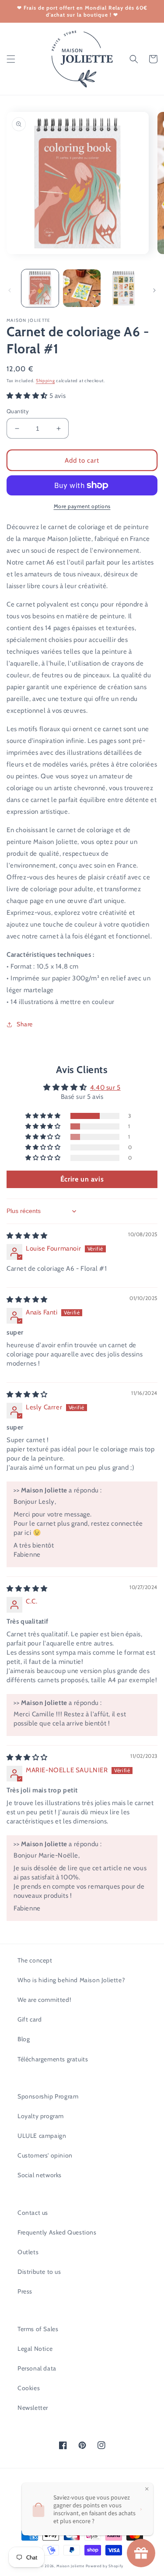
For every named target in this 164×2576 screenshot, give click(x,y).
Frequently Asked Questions (57, 2232)
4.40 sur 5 (105, 1088)
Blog (24, 2039)
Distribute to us (39, 2272)
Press (25, 2291)
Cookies (29, 2388)
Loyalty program (41, 2116)
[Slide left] (10, 290)
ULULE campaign (42, 2136)
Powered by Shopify (105, 2566)
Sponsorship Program (48, 2096)
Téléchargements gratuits (53, 2059)
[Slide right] (154, 290)
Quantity (18, 411)
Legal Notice (35, 2349)
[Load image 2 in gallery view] (82, 288)
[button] (11, 59)
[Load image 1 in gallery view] (40, 288)
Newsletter (33, 2408)
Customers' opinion (45, 2155)
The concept (35, 1960)
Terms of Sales (38, 2329)
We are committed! (44, 2000)
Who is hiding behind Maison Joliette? (71, 1980)
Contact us (33, 2213)
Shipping (45, 381)
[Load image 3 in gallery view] (124, 288)
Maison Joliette (70, 2566)
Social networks (40, 2175)
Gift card (30, 2019)
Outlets (28, 2252)
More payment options (82, 506)
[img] (27, 1236)
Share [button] (25, 1024)
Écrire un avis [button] (82, 1179)
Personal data (37, 2368)
